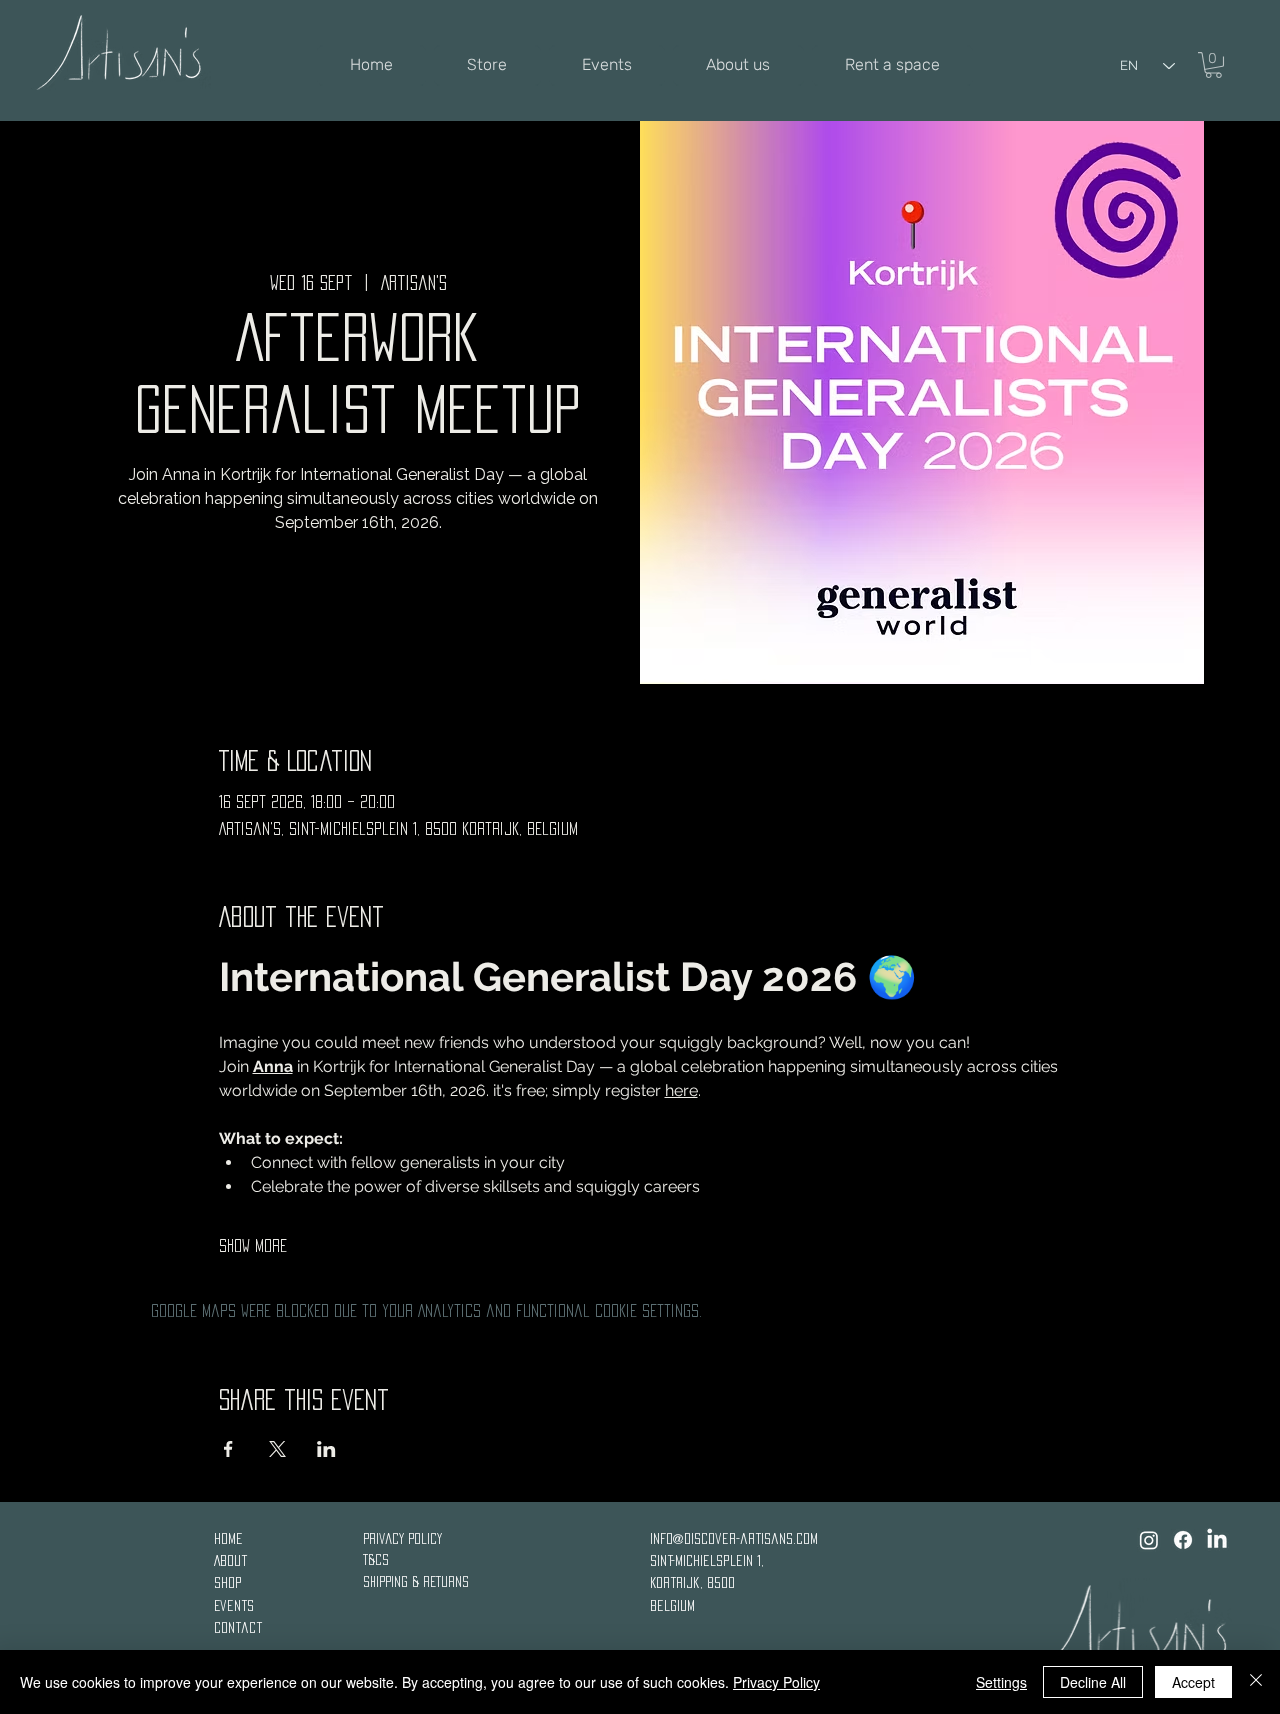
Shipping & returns (416, 1581)
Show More (253, 1245)
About (232, 1560)
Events (234, 1605)
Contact (238, 1627)
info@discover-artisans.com (734, 1538)
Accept (1193, 1682)
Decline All (1093, 1682)
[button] (1213, 65)
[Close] (1256, 1682)
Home (230, 1538)
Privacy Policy (402, 1538)
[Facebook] (1183, 1540)
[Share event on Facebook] (228, 1449)
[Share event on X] (277, 1449)
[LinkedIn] (1217, 1540)
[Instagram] (1149, 1540)
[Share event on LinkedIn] (326, 1449)
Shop (228, 1582)
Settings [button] (1001, 1682)
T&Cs (376, 1559)
